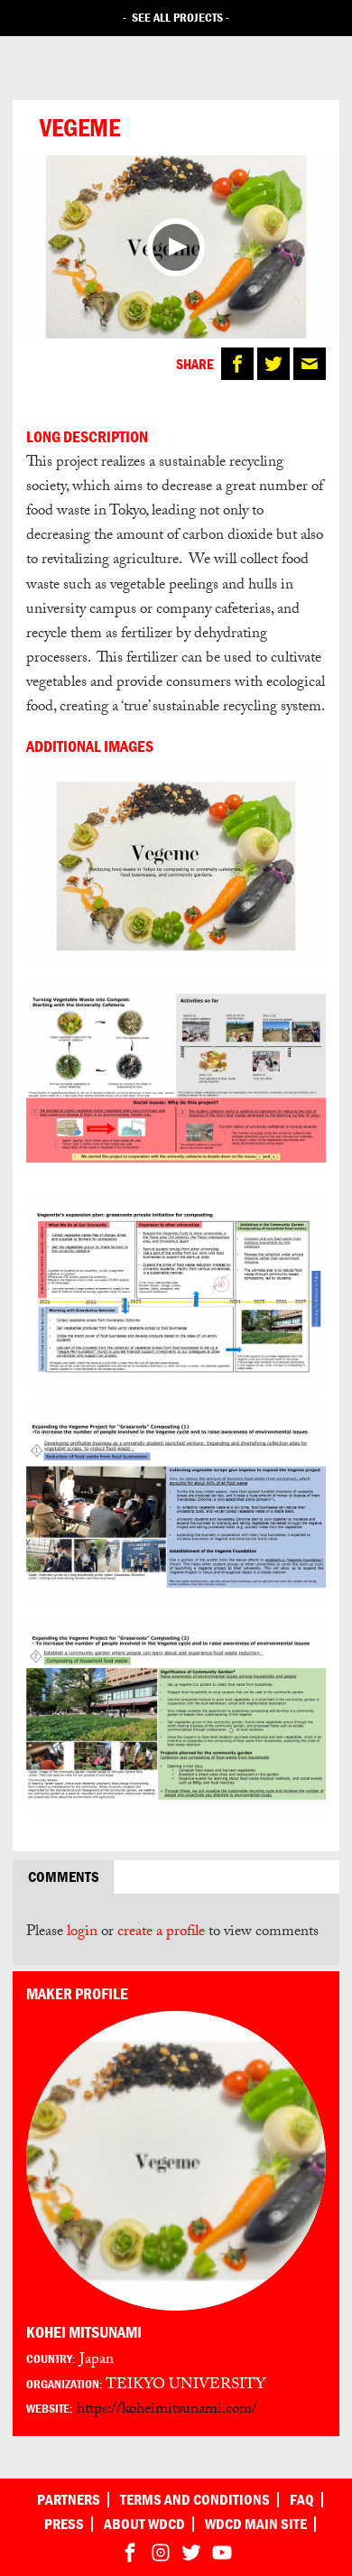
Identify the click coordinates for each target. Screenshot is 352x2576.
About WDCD (144, 2524)
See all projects (177, 17)
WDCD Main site (256, 2524)
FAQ (302, 2500)
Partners (69, 2500)
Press (64, 2524)
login (82, 1933)
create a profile (161, 1933)
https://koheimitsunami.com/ (167, 2410)
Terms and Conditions (195, 2500)
